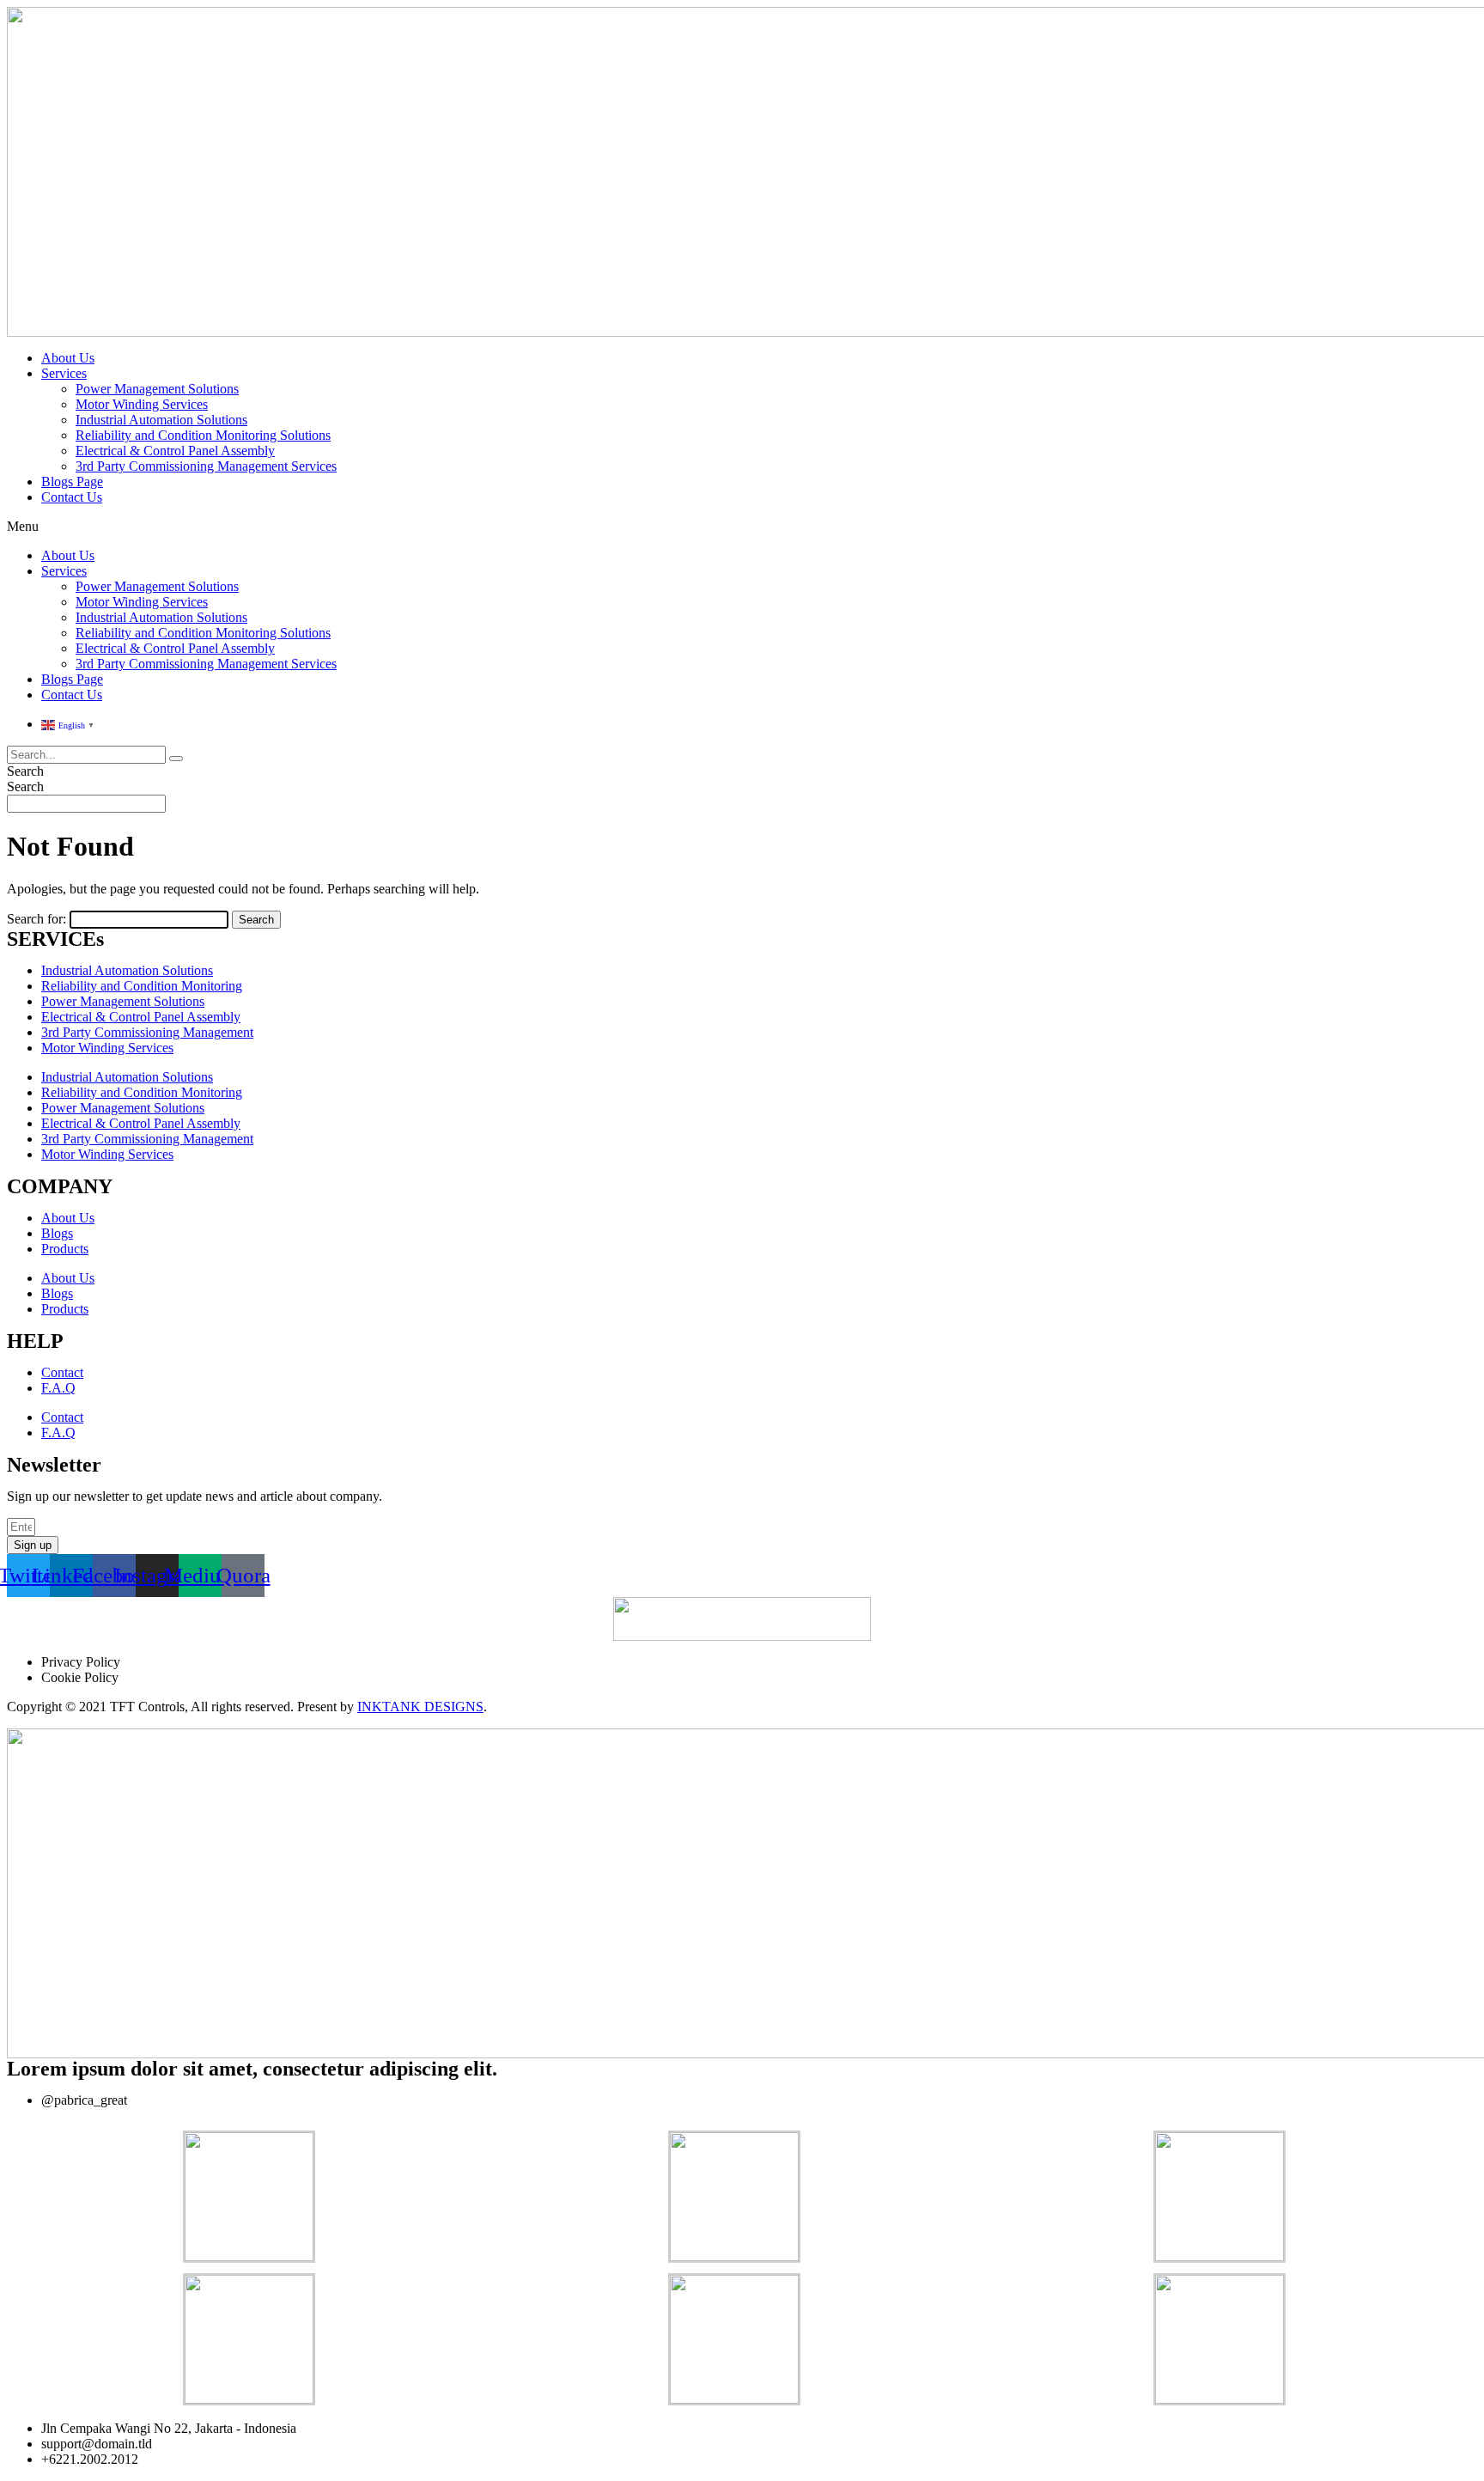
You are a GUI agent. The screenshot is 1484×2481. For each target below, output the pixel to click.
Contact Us (72, 497)
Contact (62, 1372)
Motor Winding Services (142, 404)
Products (65, 1249)
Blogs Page (72, 482)
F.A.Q (58, 1388)
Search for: (36, 919)
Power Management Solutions (157, 389)
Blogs (57, 1233)
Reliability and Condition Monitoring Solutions (203, 435)
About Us (68, 358)
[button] (742, 527)
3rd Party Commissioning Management (147, 1032)
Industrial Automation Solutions (161, 420)
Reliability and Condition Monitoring (142, 986)
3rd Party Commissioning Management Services (206, 466)
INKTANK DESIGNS (420, 1707)
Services (64, 373)
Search (25, 771)
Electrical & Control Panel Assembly (175, 451)
